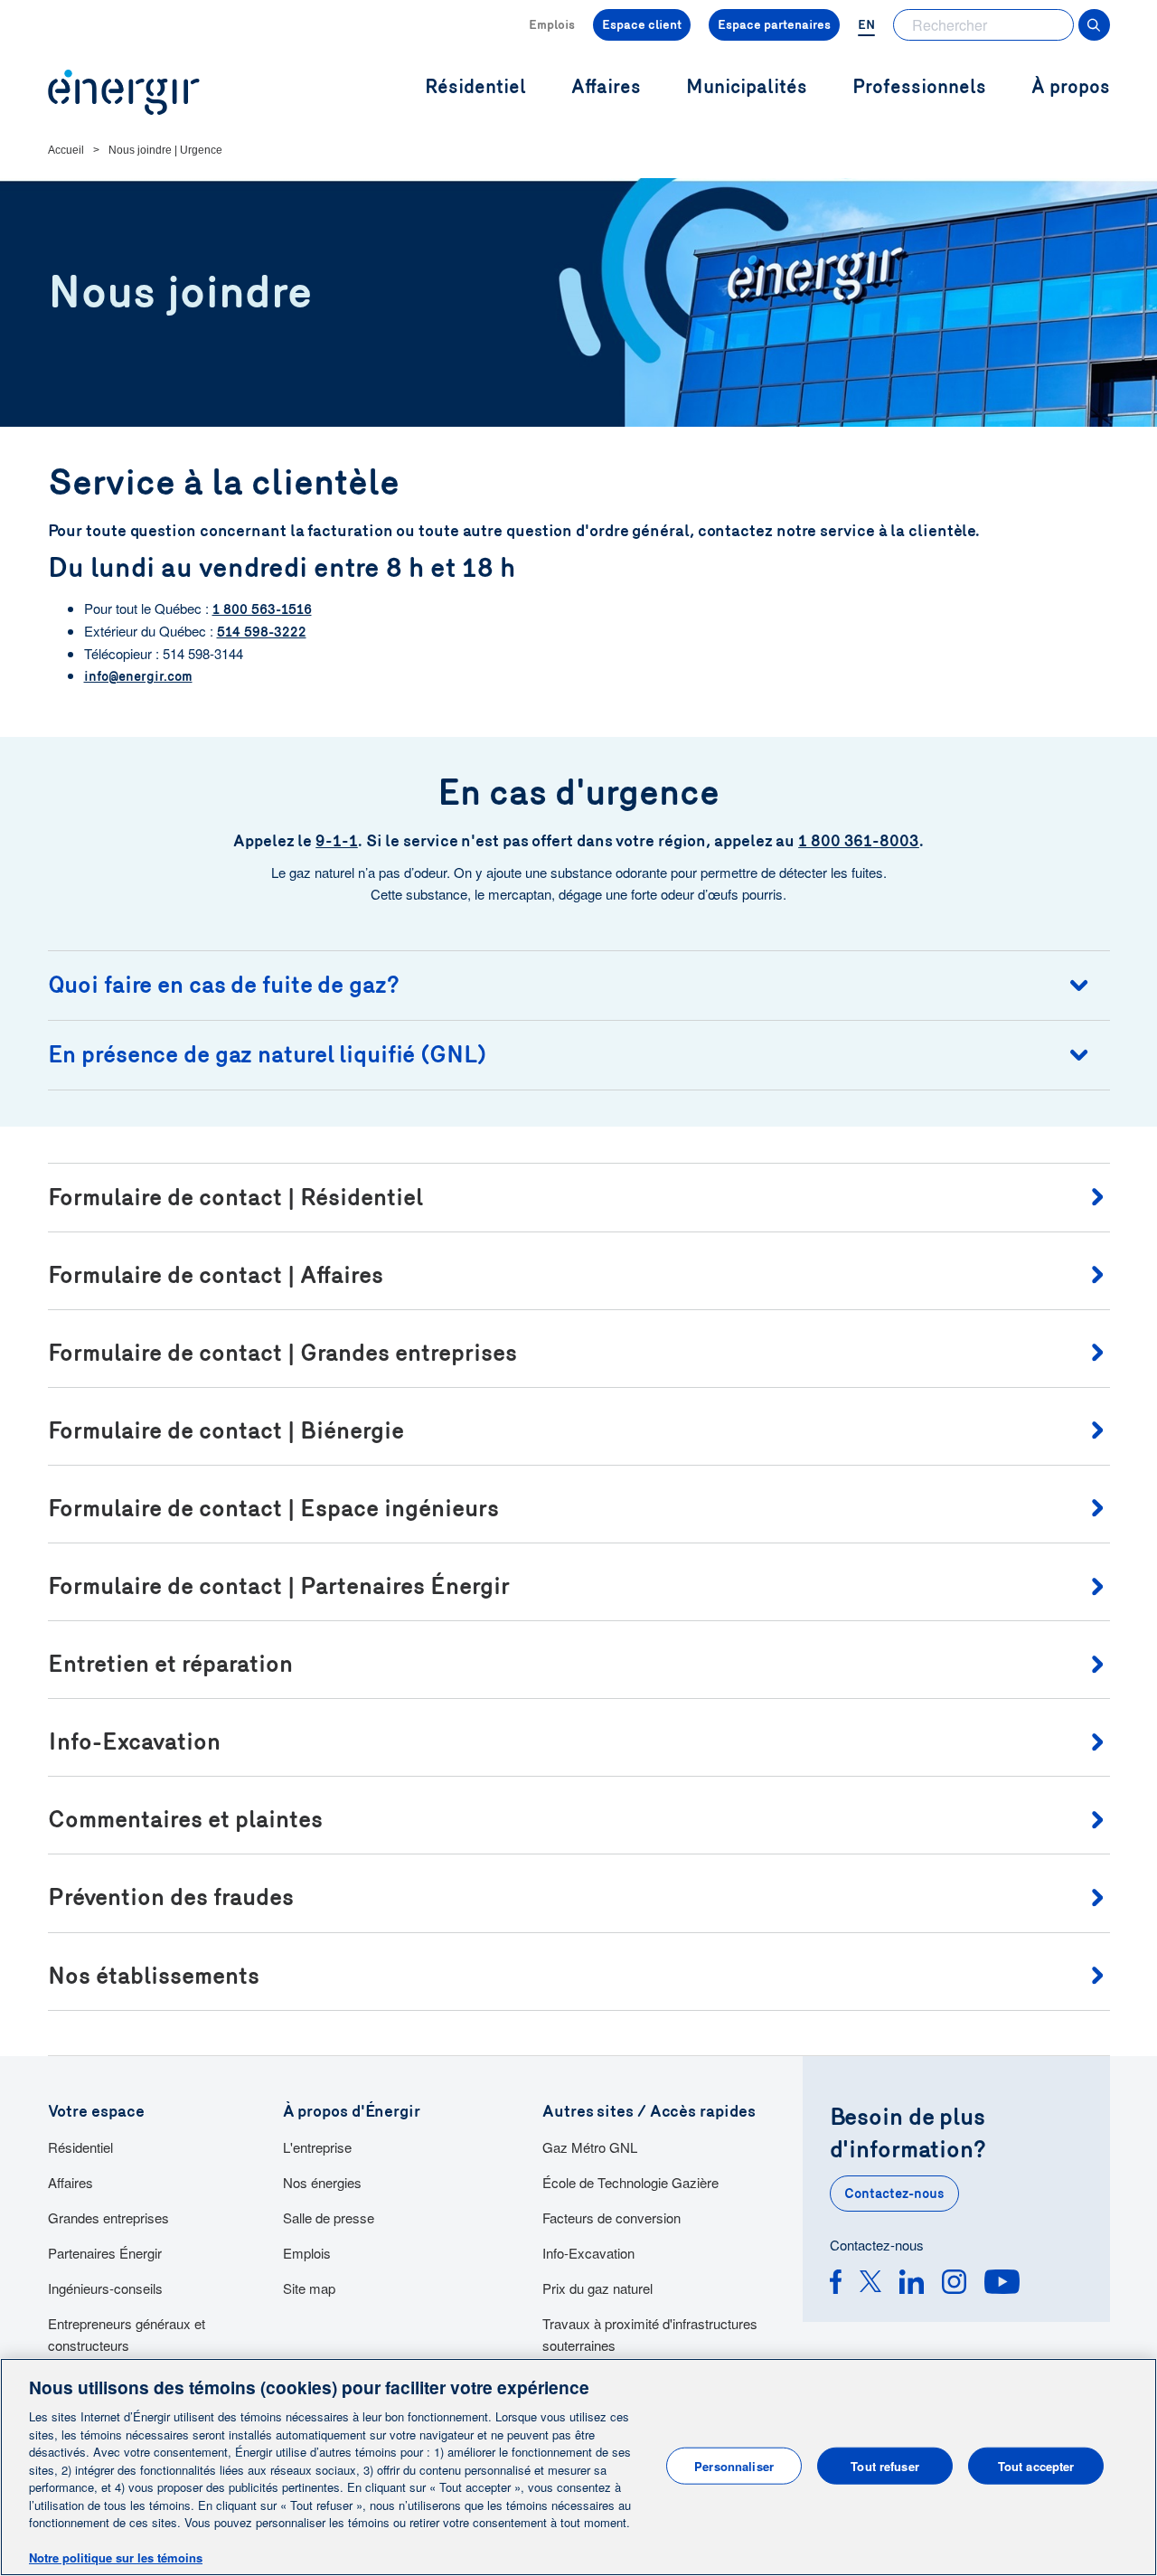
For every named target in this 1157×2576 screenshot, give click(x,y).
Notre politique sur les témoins (116, 2557)
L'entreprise (317, 2147)
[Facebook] (836, 2284)
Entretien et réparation (170, 1664)
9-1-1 (337, 841)
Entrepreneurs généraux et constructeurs (127, 2334)
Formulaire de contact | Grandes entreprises (282, 1353)
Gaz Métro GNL (590, 2147)
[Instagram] (954, 2284)
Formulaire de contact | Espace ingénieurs (273, 1509)
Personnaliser (734, 2465)
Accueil (66, 150)
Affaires (71, 2182)
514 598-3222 (262, 632)
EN (866, 25)
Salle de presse (329, 2217)
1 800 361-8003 (859, 841)
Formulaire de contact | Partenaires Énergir (279, 1586)
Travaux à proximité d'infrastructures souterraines (650, 2334)
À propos (1071, 87)
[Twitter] (870, 2284)
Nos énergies (322, 2182)
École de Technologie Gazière (630, 2182)
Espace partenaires (774, 25)
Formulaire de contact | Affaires (216, 1275)
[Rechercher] (1094, 25)
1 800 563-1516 (262, 609)
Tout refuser (885, 2465)
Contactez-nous (894, 2194)
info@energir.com (138, 676)
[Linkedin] (912, 2284)
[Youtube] (1002, 2284)
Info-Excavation (134, 1742)
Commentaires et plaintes (185, 1820)
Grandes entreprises (108, 2217)
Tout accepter (1036, 2465)
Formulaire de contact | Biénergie (226, 1431)
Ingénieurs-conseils (105, 2288)
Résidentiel (80, 2147)
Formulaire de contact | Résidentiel (235, 1198)
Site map (309, 2288)
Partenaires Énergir (105, 2253)
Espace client (642, 25)
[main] (578, 2467)
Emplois (552, 25)
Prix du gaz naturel (597, 2288)
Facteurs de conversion (611, 2217)
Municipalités (747, 87)
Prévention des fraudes (171, 1897)
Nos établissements (154, 1976)
